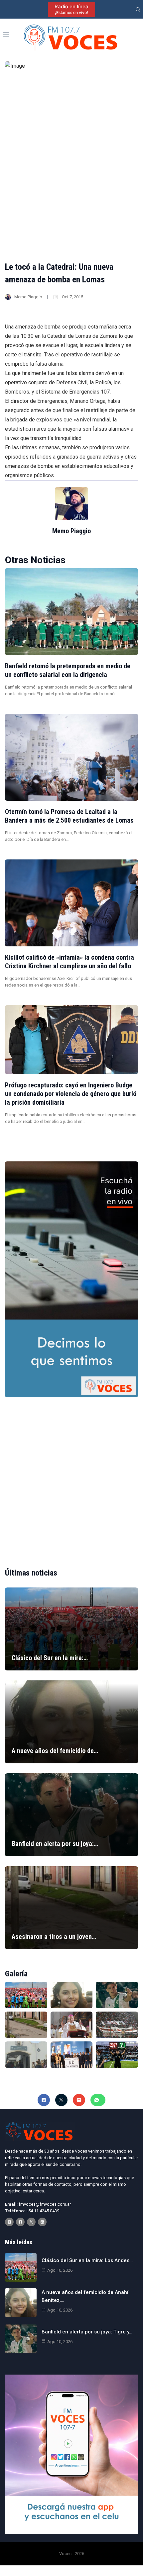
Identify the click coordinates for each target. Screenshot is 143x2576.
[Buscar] (138, 9)
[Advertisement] (71, 1477)
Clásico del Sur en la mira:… (50, 1658)
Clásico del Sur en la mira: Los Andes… (87, 2260)
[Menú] (6, 35)
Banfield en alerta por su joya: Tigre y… (87, 2332)
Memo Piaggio (28, 297)
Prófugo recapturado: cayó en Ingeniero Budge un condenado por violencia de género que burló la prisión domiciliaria (71, 1094)
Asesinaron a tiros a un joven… (54, 1937)
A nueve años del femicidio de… (55, 1751)
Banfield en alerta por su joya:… (55, 1844)
